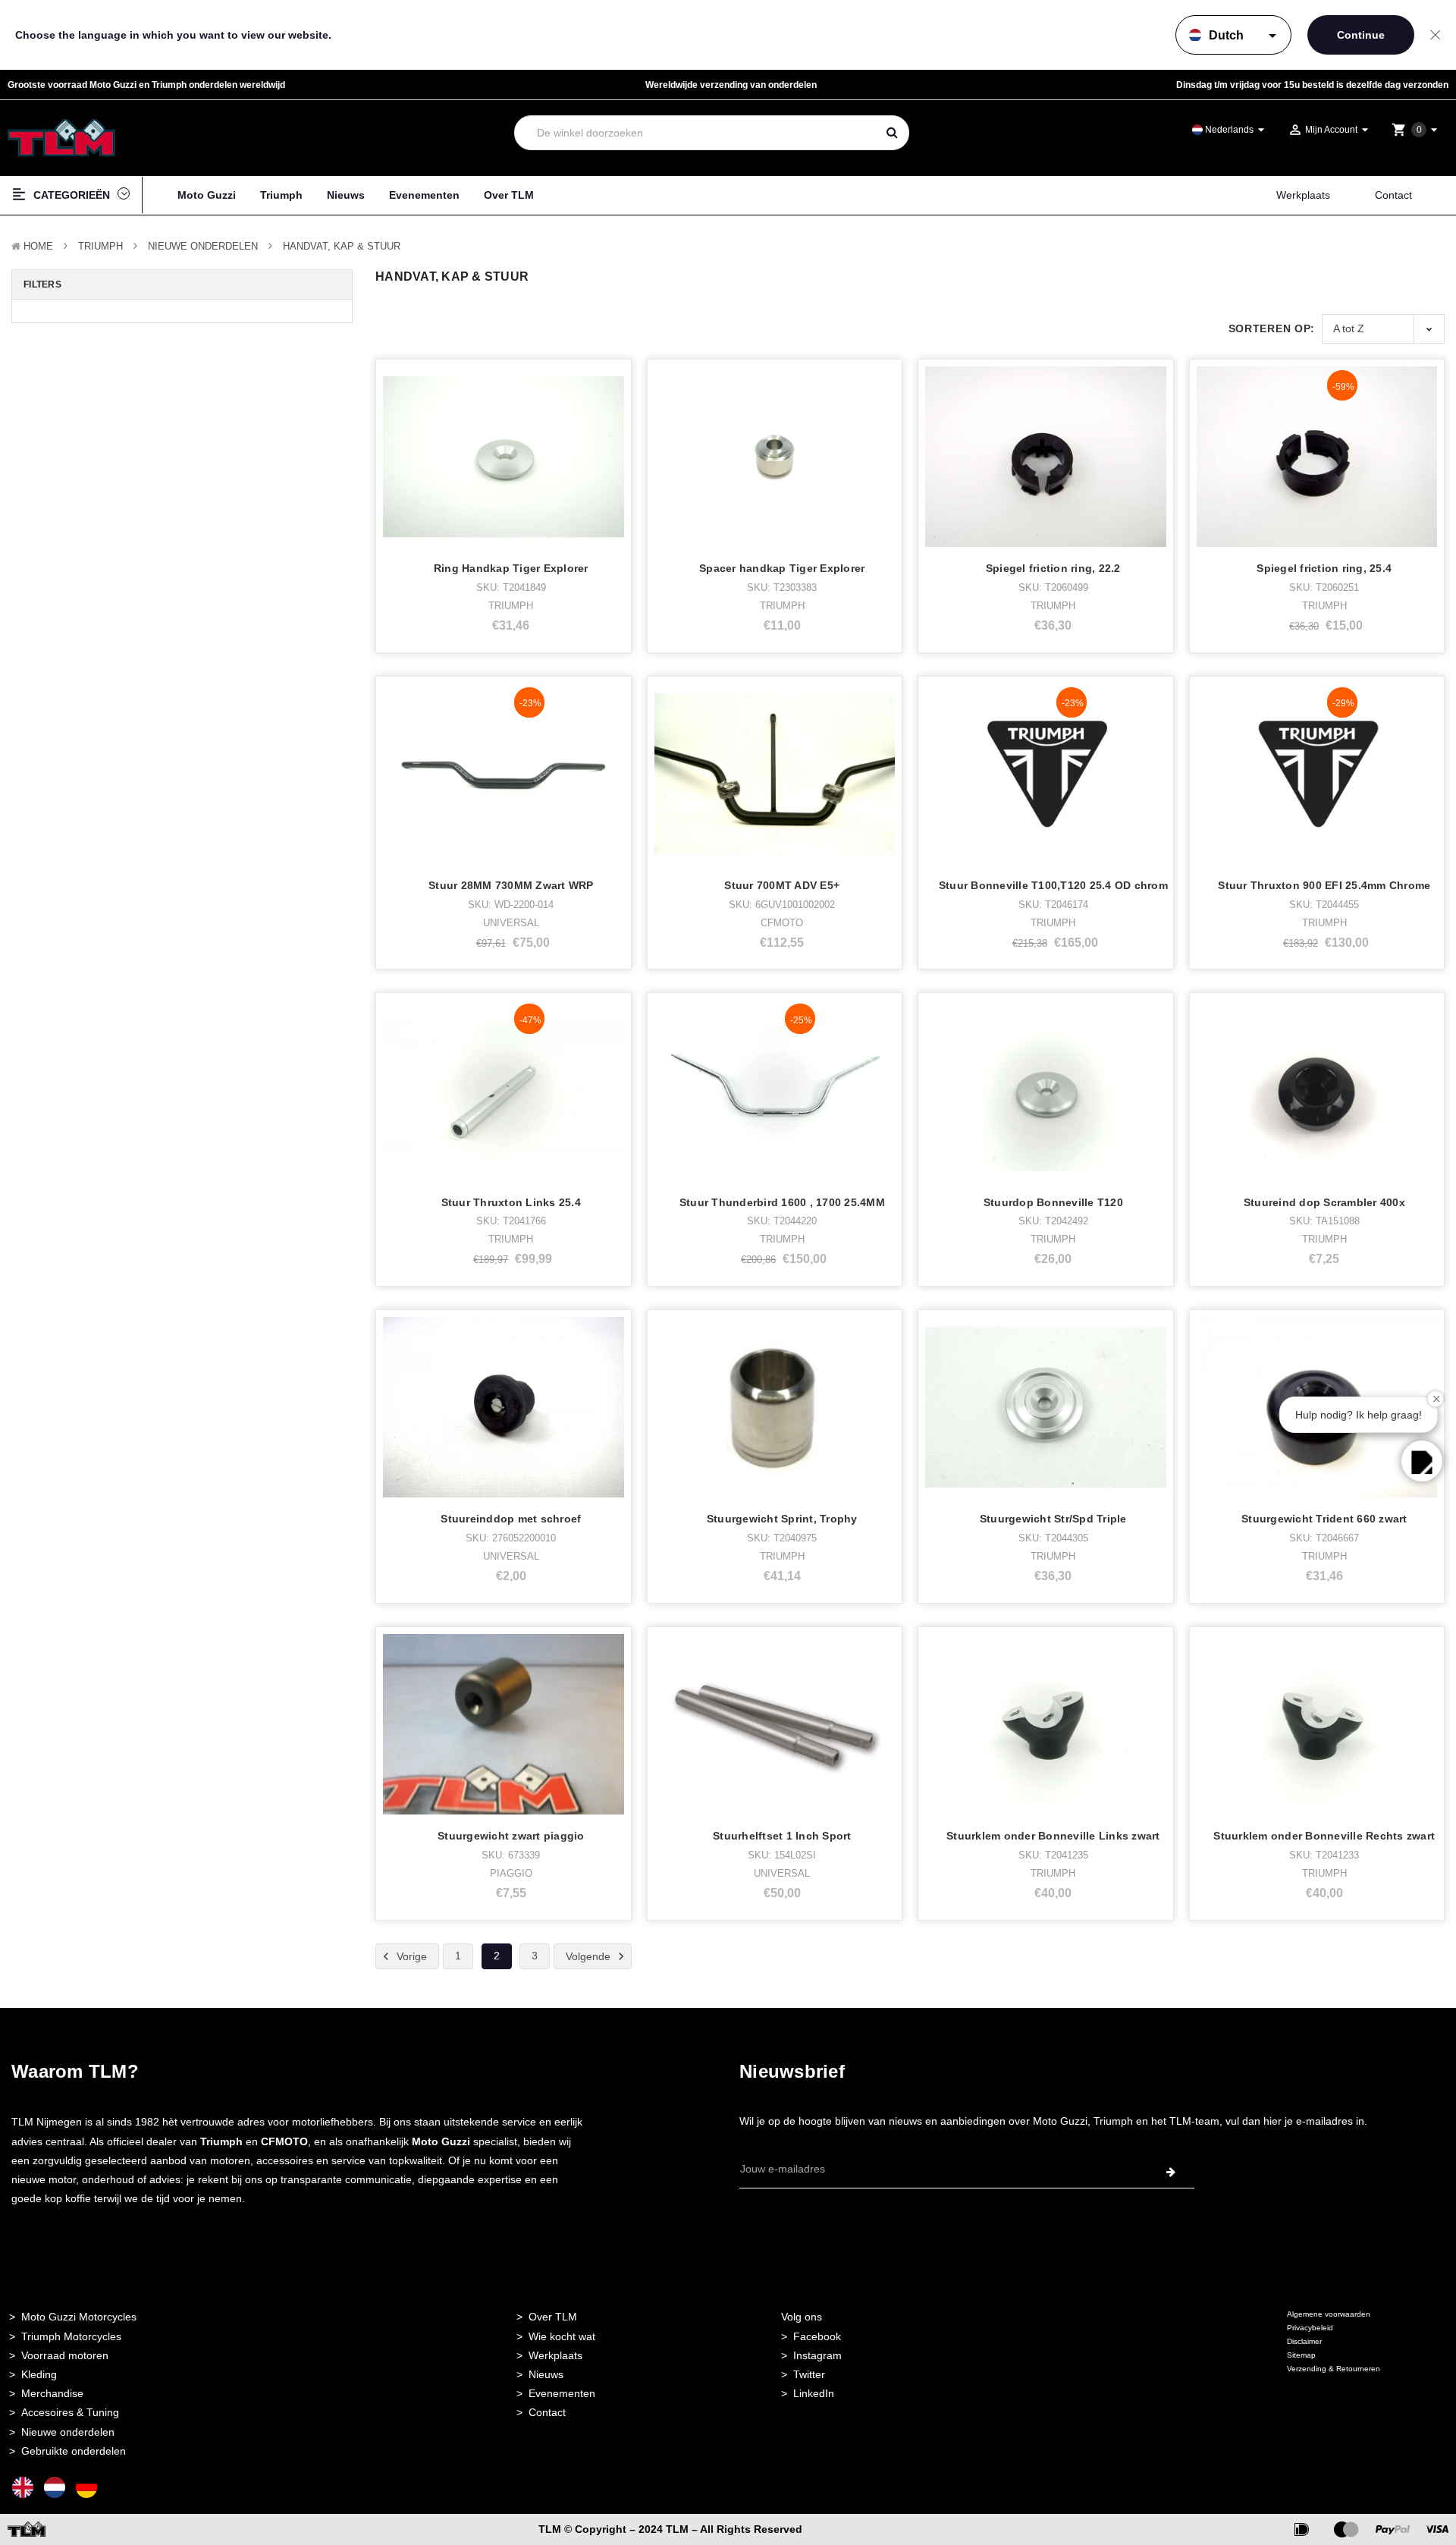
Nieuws (346, 195)
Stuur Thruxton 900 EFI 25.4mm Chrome (1324, 885)
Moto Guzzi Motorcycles (79, 2317)
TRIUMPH (100, 246)
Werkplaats (1303, 195)
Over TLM (509, 195)
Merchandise (52, 2393)
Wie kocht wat (562, 2336)
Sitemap (1301, 2355)
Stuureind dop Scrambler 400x (1324, 1202)
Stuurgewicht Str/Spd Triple (1053, 1519)
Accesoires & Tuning (70, 2412)
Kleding (39, 2374)
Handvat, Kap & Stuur (342, 246)
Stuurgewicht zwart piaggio (511, 1836)
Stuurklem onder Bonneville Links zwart (1053, 1836)
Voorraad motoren (65, 2355)
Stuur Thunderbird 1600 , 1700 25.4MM (782, 1202)
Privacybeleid (1310, 2328)
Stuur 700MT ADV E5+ (782, 885)
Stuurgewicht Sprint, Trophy (782, 1519)
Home (38, 246)
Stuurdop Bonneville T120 (1053, 1202)
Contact (1393, 195)
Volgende (590, 1956)
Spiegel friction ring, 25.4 (1324, 568)
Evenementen (424, 195)
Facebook (817, 2336)
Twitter (809, 2374)
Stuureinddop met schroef (511, 1519)
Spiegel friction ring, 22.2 (1053, 568)
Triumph (281, 195)
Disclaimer (1304, 2341)
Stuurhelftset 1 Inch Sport (782, 1836)
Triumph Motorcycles (71, 2336)
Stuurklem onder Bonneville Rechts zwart (1324, 1836)
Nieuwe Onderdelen (203, 246)
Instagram (817, 2355)
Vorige (410, 1956)
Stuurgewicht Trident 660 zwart (1324, 1519)
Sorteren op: (1272, 328)
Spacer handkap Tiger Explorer (782, 568)
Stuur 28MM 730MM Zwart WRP (511, 885)
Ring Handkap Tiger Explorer (511, 568)
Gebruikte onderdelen (74, 2451)
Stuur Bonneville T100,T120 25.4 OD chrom (1053, 885)
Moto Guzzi (207, 195)
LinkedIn (814, 2393)
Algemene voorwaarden (1329, 2314)
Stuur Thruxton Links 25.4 (511, 1202)
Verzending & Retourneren (1334, 2369)
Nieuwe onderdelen (68, 2432)
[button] (1422, 1461)
